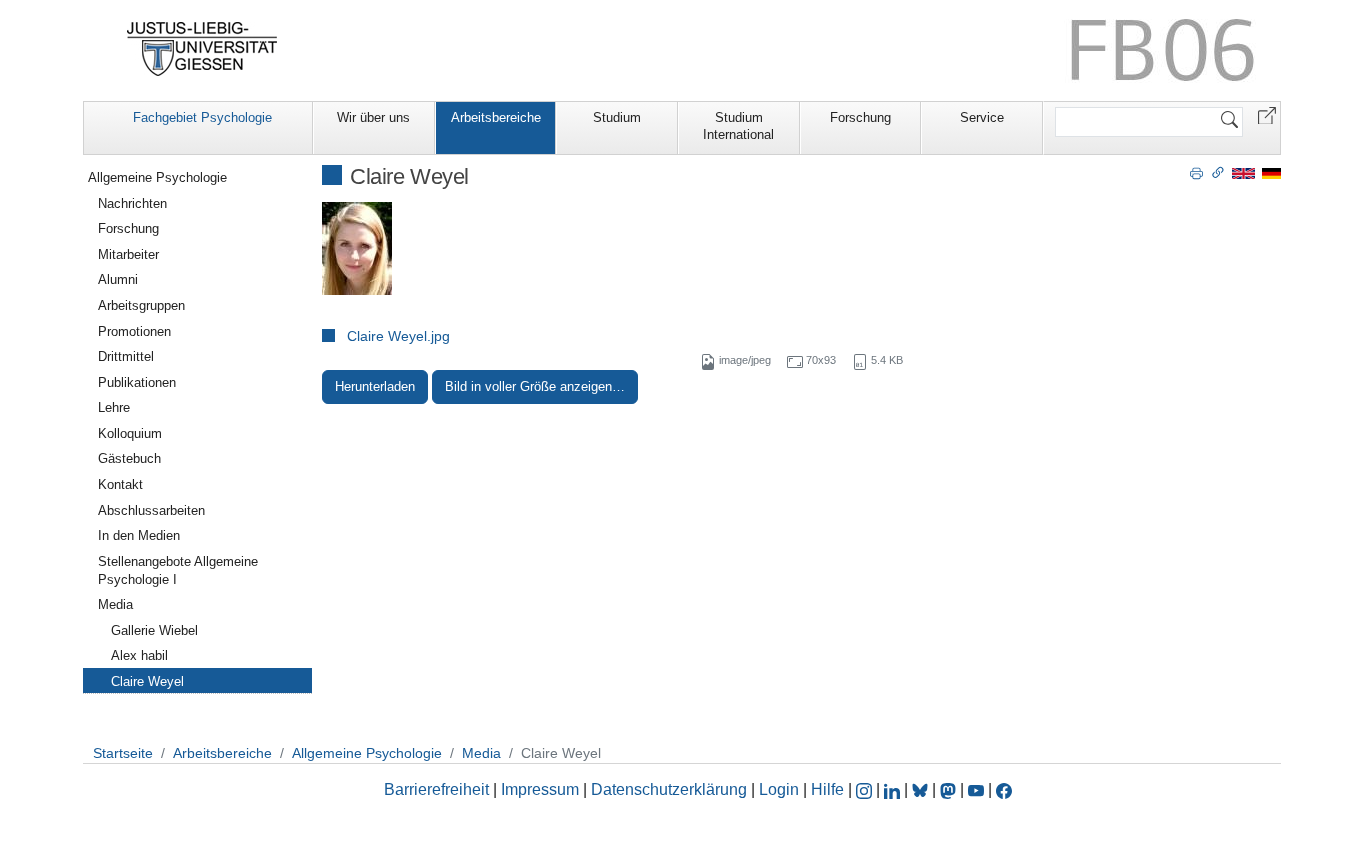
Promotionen (134, 331)
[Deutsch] (1271, 172)
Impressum (540, 789)
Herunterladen (375, 386)
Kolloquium (130, 433)
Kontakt (120, 484)
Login (781, 789)
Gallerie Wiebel (154, 630)
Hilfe (827, 789)
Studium (617, 117)
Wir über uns (373, 117)
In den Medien (139, 535)
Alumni (118, 279)
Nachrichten (132, 203)
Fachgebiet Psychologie (202, 117)
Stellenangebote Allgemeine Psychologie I (178, 570)
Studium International (738, 126)
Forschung (860, 117)
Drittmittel (126, 356)
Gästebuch (129, 458)
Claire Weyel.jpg (398, 336)
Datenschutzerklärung (669, 789)
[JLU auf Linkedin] (894, 789)
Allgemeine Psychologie (157, 177)
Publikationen (137, 382)
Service (982, 117)
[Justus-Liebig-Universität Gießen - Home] (202, 49)
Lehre (114, 407)
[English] (1243, 172)
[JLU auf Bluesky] (922, 789)
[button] (1267, 114)
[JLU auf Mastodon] (950, 789)
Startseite (123, 753)
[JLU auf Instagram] (866, 789)
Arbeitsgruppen (141, 305)
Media (115, 604)
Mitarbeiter (128, 254)
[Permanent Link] (1218, 172)
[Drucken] (1196, 172)
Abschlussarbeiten (151, 510)
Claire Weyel (147, 681)
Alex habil (139, 655)
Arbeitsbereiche (496, 117)
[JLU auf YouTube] (976, 789)
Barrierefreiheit (436, 789)
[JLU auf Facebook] (1004, 789)
